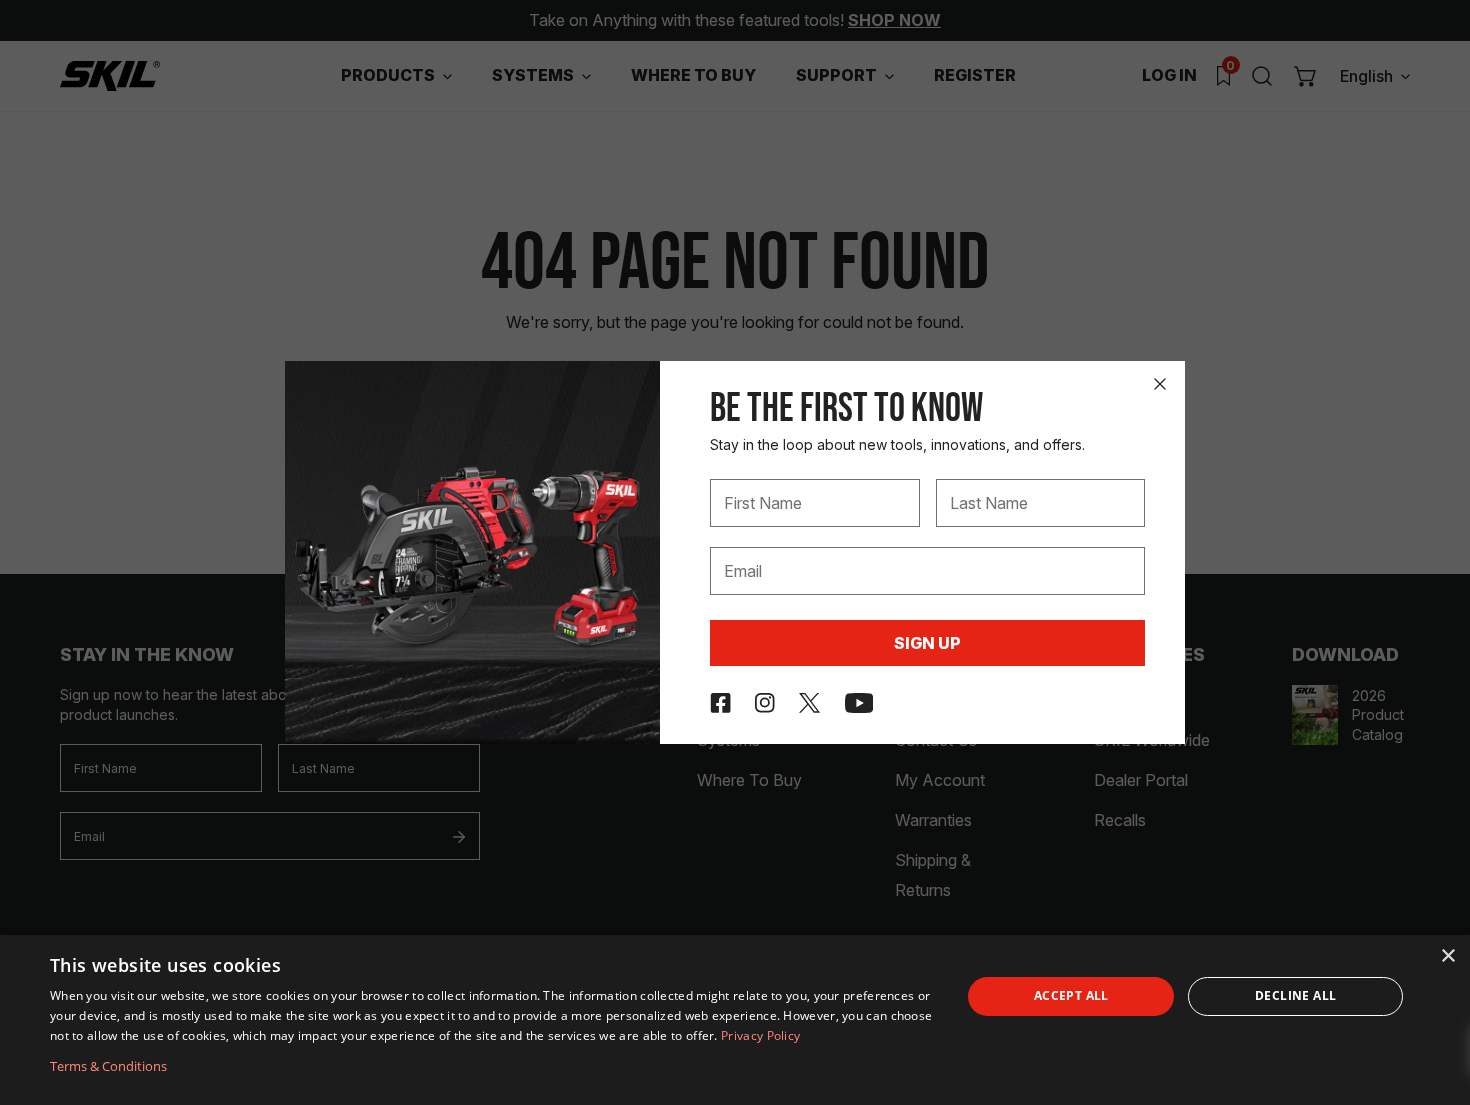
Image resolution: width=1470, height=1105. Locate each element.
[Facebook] (720, 703)
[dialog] (735, 1020)
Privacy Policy (760, 1035)
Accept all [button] (1071, 995)
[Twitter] (809, 703)
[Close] (1160, 384)
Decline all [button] (1295, 995)
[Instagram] (765, 703)
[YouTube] (859, 703)
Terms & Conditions (108, 1066)
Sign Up (927, 643)
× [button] (1447, 956)
